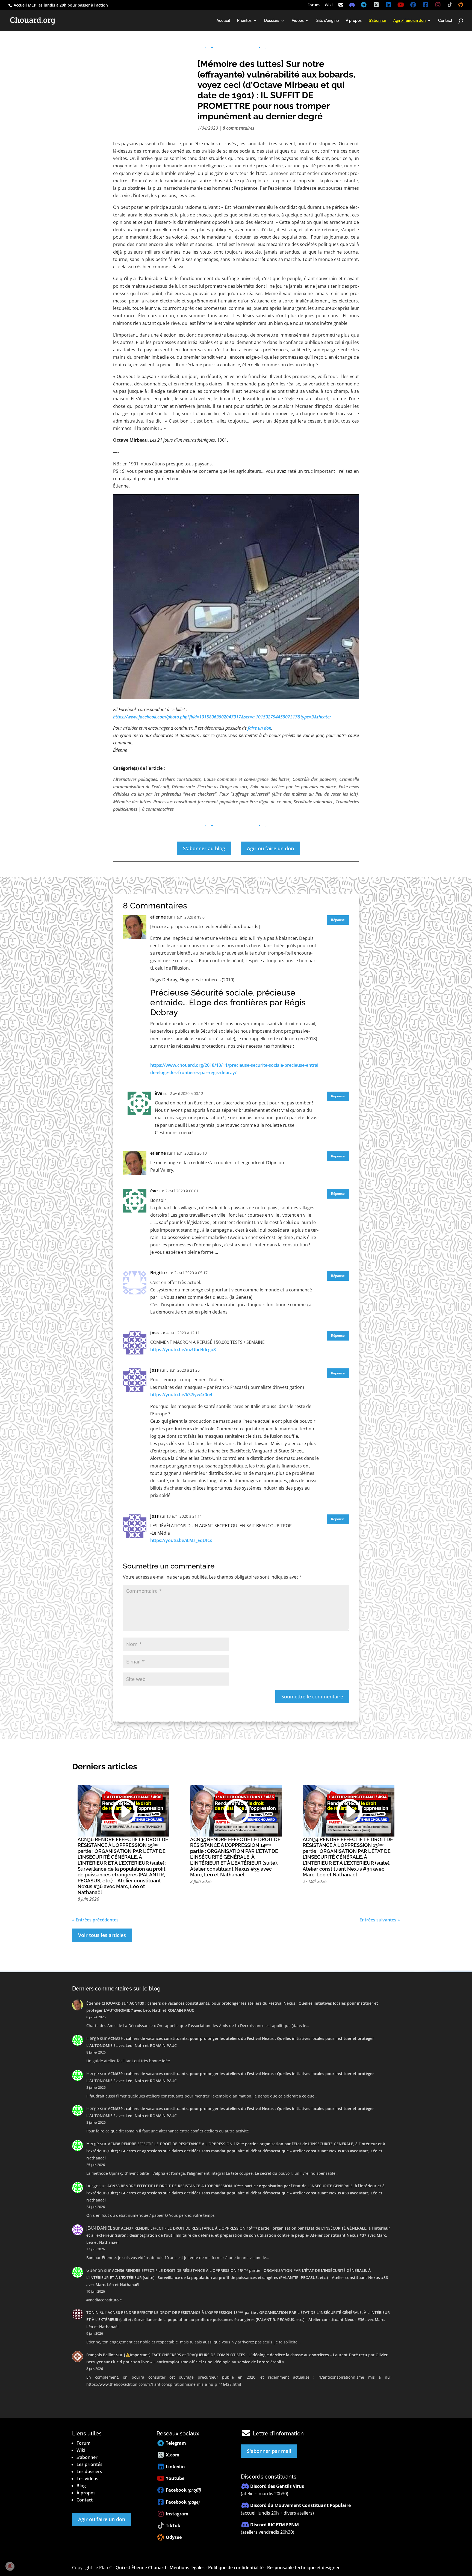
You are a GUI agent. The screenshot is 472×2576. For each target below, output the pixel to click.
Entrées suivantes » (380, 1920)
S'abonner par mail (269, 2451)
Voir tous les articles (102, 1935)
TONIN (92, 2312)
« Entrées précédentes (95, 1920)
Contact (445, 21)
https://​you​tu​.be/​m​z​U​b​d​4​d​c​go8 (183, 1350)
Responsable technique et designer (303, 2568)
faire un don (259, 728)
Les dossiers (89, 2471)
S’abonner (87, 2457)
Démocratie (183, 787)
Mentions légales (187, 2568)
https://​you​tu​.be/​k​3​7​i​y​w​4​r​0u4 (181, 1395)
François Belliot (101, 2355)
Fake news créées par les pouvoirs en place (293, 787)
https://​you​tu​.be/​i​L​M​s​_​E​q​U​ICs (181, 1540)
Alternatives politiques (135, 779)
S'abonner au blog (204, 848)
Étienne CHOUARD (103, 2003)
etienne (158, 917)
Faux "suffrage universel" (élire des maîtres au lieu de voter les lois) (289, 794)
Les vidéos (87, 2479)
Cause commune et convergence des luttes (247, 779)
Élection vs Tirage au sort (222, 787)
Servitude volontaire (313, 802)
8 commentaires (238, 128)
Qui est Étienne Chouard (141, 2568)
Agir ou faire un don (270, 848)
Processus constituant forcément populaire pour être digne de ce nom (222, 802)
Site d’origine (328, 21)
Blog (81, 2486)
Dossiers (272, 21)
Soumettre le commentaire (312, 1696)
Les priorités (89, 2464)
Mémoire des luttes (132, 802)
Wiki (329, 5)
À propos (354, 21)
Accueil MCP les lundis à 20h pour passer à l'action (60, 5)
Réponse (338, 920)
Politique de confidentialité (236, 2568)
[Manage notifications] (10, 2566)
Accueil (223, 21)
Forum (314, 5)
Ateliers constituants (180, 779)
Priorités (244, 21)
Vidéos (298, 21)
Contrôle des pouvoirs (315, 779)
